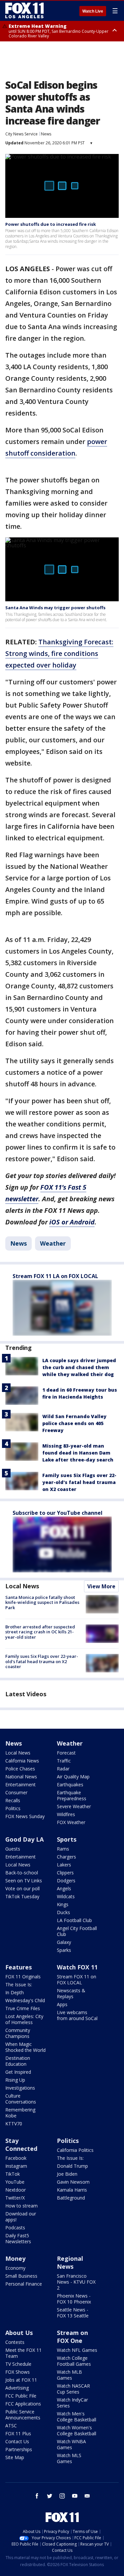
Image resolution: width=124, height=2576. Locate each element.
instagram (62, 2496)
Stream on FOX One (72, 2337)
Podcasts (15, 2228)
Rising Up (15, 2080)
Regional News (70, 2262)
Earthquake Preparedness (72, 1795)
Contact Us (17, 2441)
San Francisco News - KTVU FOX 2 (76, 2282)
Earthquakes (70, 1784)
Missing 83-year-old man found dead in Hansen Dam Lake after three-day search (78, 1453)
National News (21, 1777)
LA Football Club (74, 1920)
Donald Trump (72, 2166)
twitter (50, 2496)
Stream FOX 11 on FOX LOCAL (77, 1980)
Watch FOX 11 (77, 1967)
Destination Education (18, 2061)
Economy (15, 2268)
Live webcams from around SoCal (77, 2015)
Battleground (71, 2198)
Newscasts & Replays (71, 1993)
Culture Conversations (21, 2099)
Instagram (16, 2166)
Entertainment (21, 1784)
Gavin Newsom (73, 2182)
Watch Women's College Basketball (77, 2430)
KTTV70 (14, 2124)
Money (15, 2258)
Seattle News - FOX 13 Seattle (73, 2313)
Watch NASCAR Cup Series (73, 2389)
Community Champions (18, 2033)
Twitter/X (15, 2198)
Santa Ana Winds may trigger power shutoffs (55, 608)
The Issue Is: (19, 1984)
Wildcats (66, 1896)
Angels (64, 1888)
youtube (75, 2496)
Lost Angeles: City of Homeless (24, 2019)
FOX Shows (18, 2372)
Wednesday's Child (25, 2000)
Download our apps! (21, 2217)
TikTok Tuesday (22, 1896)
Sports (67, 1839)
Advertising (17, 2388)
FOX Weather (71, 1822)
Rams (63, 1849)
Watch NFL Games (77, 2350)
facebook (37, 2496)
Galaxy (64, 1942)
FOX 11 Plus (18, 2433)
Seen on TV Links (24, 1881)
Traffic (64, 1761)
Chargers (66, 1857)
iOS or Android (72, 1222)
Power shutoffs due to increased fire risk (51, 224)
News (46, 134)
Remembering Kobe (20, 2113)
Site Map (15, 2457)
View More (101, 1586)
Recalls (13, 1800)
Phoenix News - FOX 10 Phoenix (74, 2299)
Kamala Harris (72, 2190)
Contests (15, 2342)
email (87, 2496)
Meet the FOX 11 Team (23, 2353)
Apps (62, 2004)
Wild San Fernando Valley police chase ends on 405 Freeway (74, 1423)
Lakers (64, 1865)
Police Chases (20, 1769)
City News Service (21, 134)
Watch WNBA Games (71, 2444)
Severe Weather (74, 1806)
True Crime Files (23, 2008)
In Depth (15, 1992)
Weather (53, 1243)
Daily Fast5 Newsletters (18, 2238)
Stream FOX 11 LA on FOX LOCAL (55, 1276)
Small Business (21, 2276)
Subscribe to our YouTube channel (58, 1513)
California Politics (75, 2150)
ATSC (11, 2426)
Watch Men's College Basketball (77, 2417)
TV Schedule (18, 2364)
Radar (63, 1769)
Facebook (16, 2158)
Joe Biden (67, 2174)
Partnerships (19, 2449)
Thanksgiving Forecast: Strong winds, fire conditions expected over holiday (59, 653)
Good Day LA (24, 1839)
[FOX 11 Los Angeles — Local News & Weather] (24, 11)
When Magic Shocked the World (25, 2047)
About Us (19, 2333)
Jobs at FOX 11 (21, 2380)
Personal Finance (24, 2284)
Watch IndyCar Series (72, 2403)
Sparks (64, 1950)
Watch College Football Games (74, 2361)
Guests (13, 1849)
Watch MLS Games (69, 2458)
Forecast (66, 1753)
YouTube (15, 2182)
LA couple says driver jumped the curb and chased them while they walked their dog (79, 1367)
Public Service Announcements (23, 2415)
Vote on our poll (22, 1888)
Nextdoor (16, 2190)
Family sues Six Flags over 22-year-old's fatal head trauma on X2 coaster (79, 1482)
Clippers (65, 1873)
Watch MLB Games (69, 2375)
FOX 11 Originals (23, 1977)
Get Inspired (18, 2072)
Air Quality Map (73, 1777)
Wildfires (66, 1814)
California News (22, 1761)
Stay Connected (21, 2145)
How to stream (21, 2206)
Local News (22, 1586)
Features (19, 1967)
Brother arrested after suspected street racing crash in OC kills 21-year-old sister (40, 1632)
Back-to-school (22, 1873)
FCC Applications (23, 2404)
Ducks (63, 1912)
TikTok (13, 2174)
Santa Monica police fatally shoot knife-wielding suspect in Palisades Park (42, 1602)
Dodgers (66, 1881)
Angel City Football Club (77, 1931)
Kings (63, 1904)
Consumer (16, 1792)
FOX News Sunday (25, 1816)
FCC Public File (21, 2396)
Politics (13, 1808)
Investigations (20, 2088)
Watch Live (93, 11)
